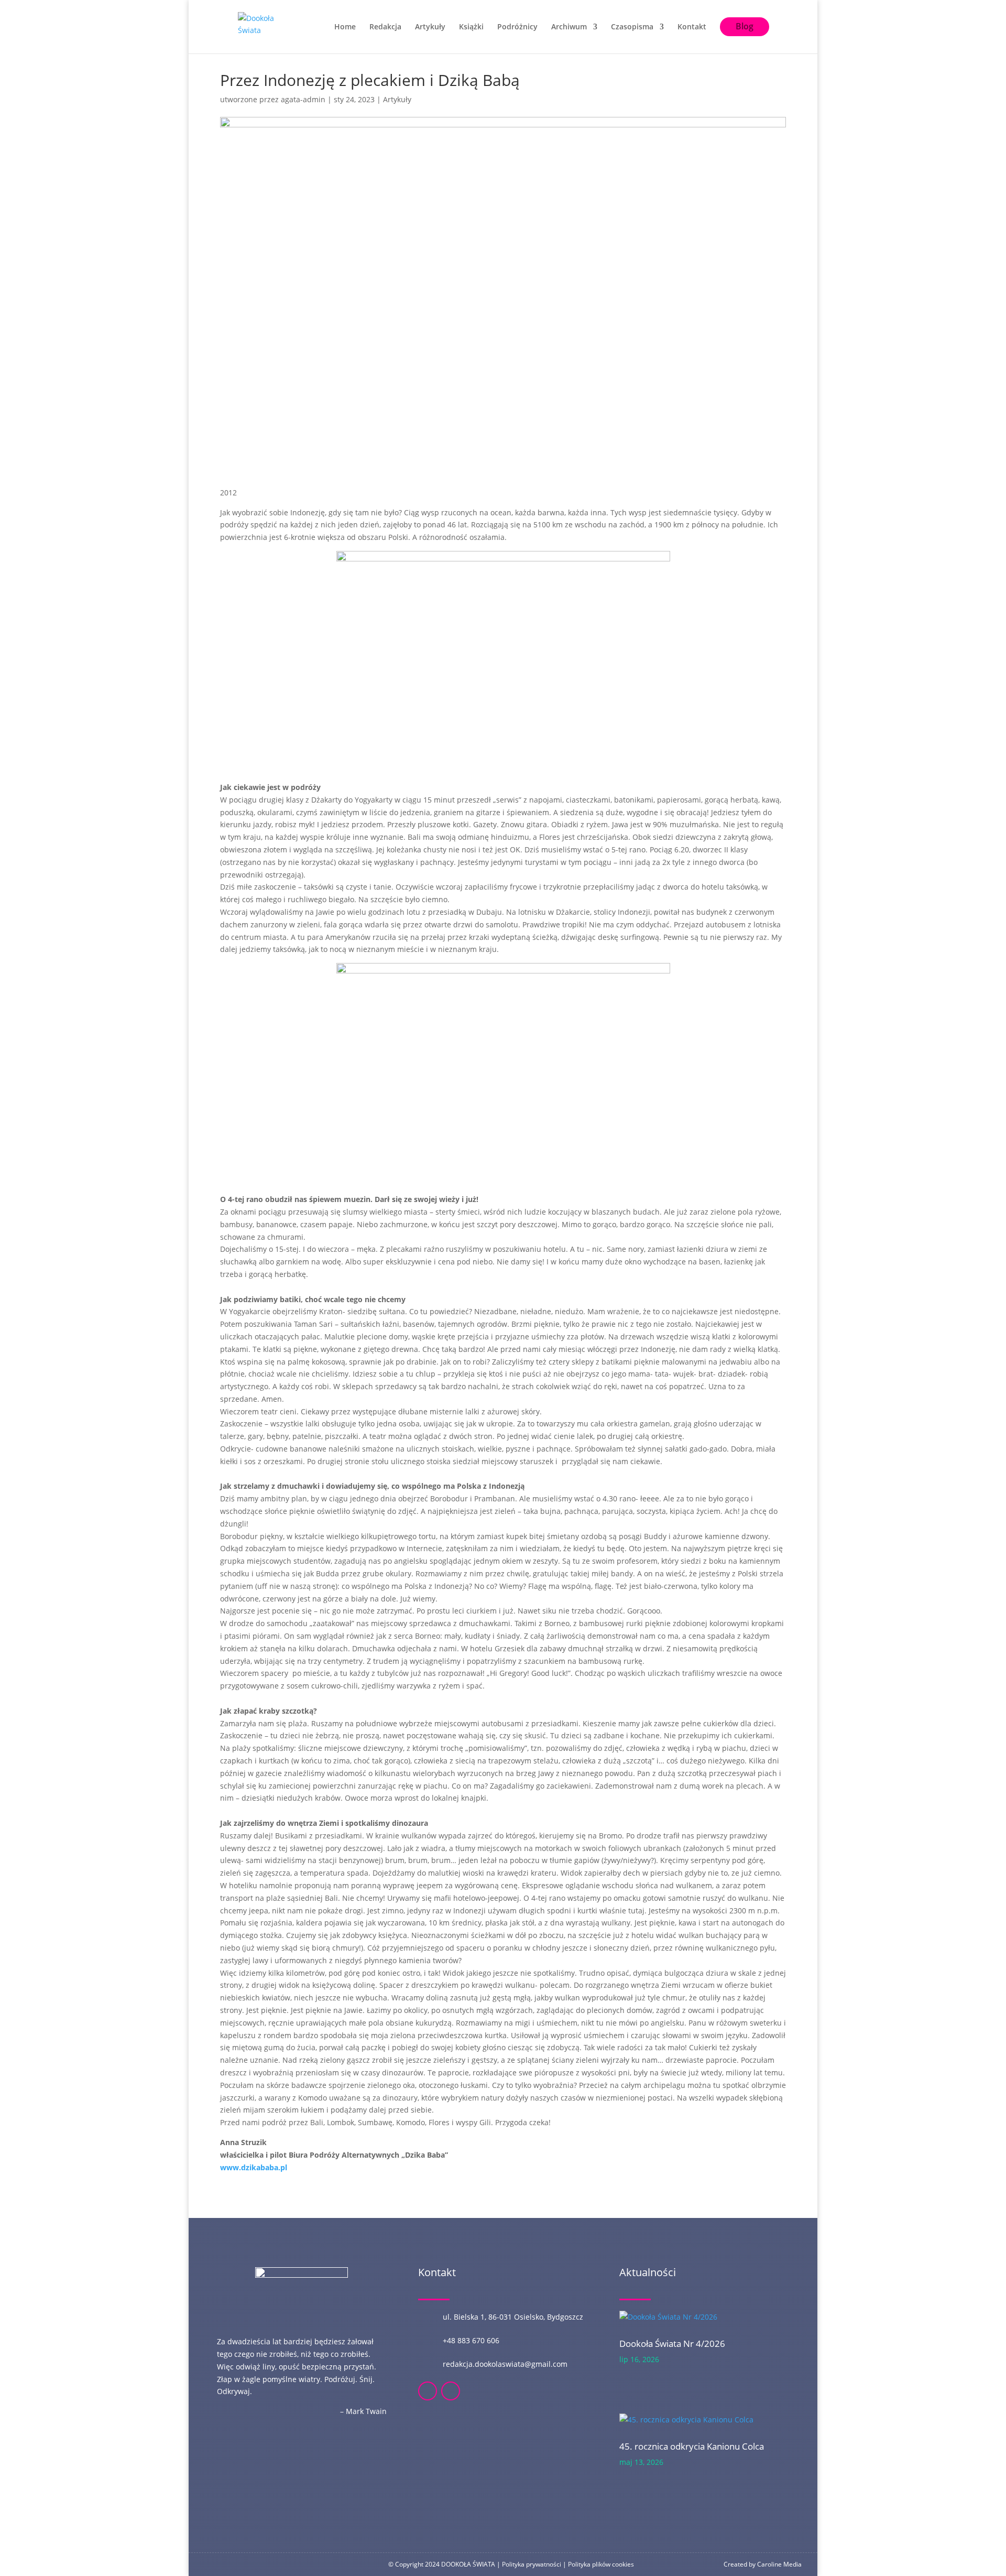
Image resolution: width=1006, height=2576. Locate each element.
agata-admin (303, 99)
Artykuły (430, 27)
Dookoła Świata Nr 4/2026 (672, 2344)
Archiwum (569, 27)
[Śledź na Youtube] (451, 2391)
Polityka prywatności (532, 2564)
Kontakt (692, 27)
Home (345, 27)
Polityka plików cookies (601, 2564)
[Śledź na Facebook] (428, 2391)
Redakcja (385, 27)
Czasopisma (632, 27)
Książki (471, 27)
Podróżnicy (517, 27)
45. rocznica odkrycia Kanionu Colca (692, 2446)
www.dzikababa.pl (254, 2167)
